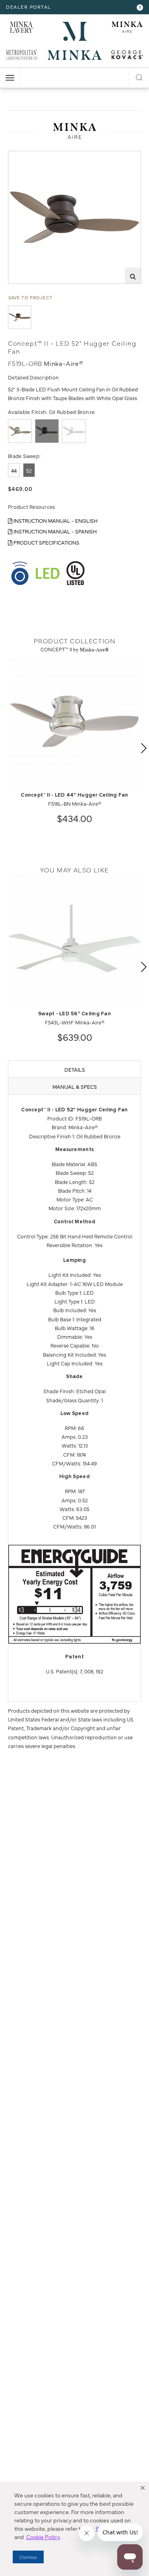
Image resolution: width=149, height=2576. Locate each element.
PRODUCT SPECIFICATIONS (46, 542)
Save (21, 157)
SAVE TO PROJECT (31, 297)
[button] (143, 2488)
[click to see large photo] (20, 317)
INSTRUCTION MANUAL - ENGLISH (55, 520)
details (75, 1069)
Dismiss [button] (28, 2557)
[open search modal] (139, 76)
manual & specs (75, 1086)
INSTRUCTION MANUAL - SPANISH (55, 531)
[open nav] (10, 78)
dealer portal (29, 7)
